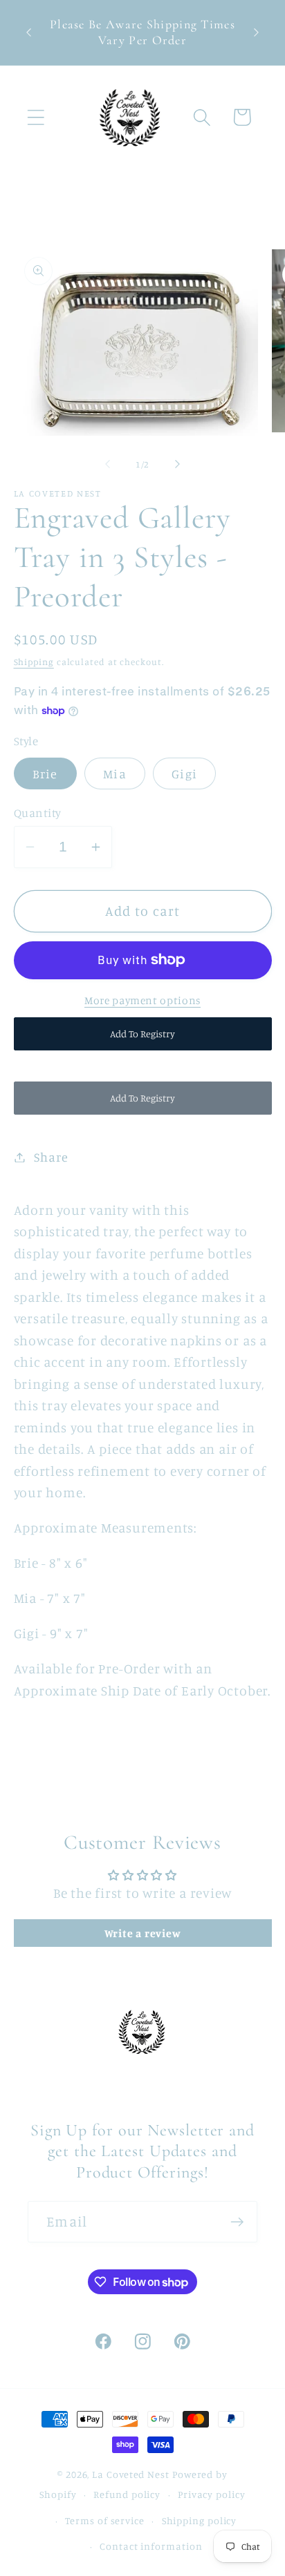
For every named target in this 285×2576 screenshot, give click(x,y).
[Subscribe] (237, 2222)
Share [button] (51, 1157)
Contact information (151, 2546)
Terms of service (105, 2520)
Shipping (34, 662)
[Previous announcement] (29, 32)
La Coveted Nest (131, 2474)
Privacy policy (212, 2494)
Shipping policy (200, 2520)
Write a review (143, 1933)
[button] (36, 117)
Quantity (38, 813)
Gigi (184, 773)
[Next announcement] (257, 32)
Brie (45, 773)
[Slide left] (107, 464)
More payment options (142, 1000)
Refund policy (127, 2494)
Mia (115, 773)
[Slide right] (178, 464)
